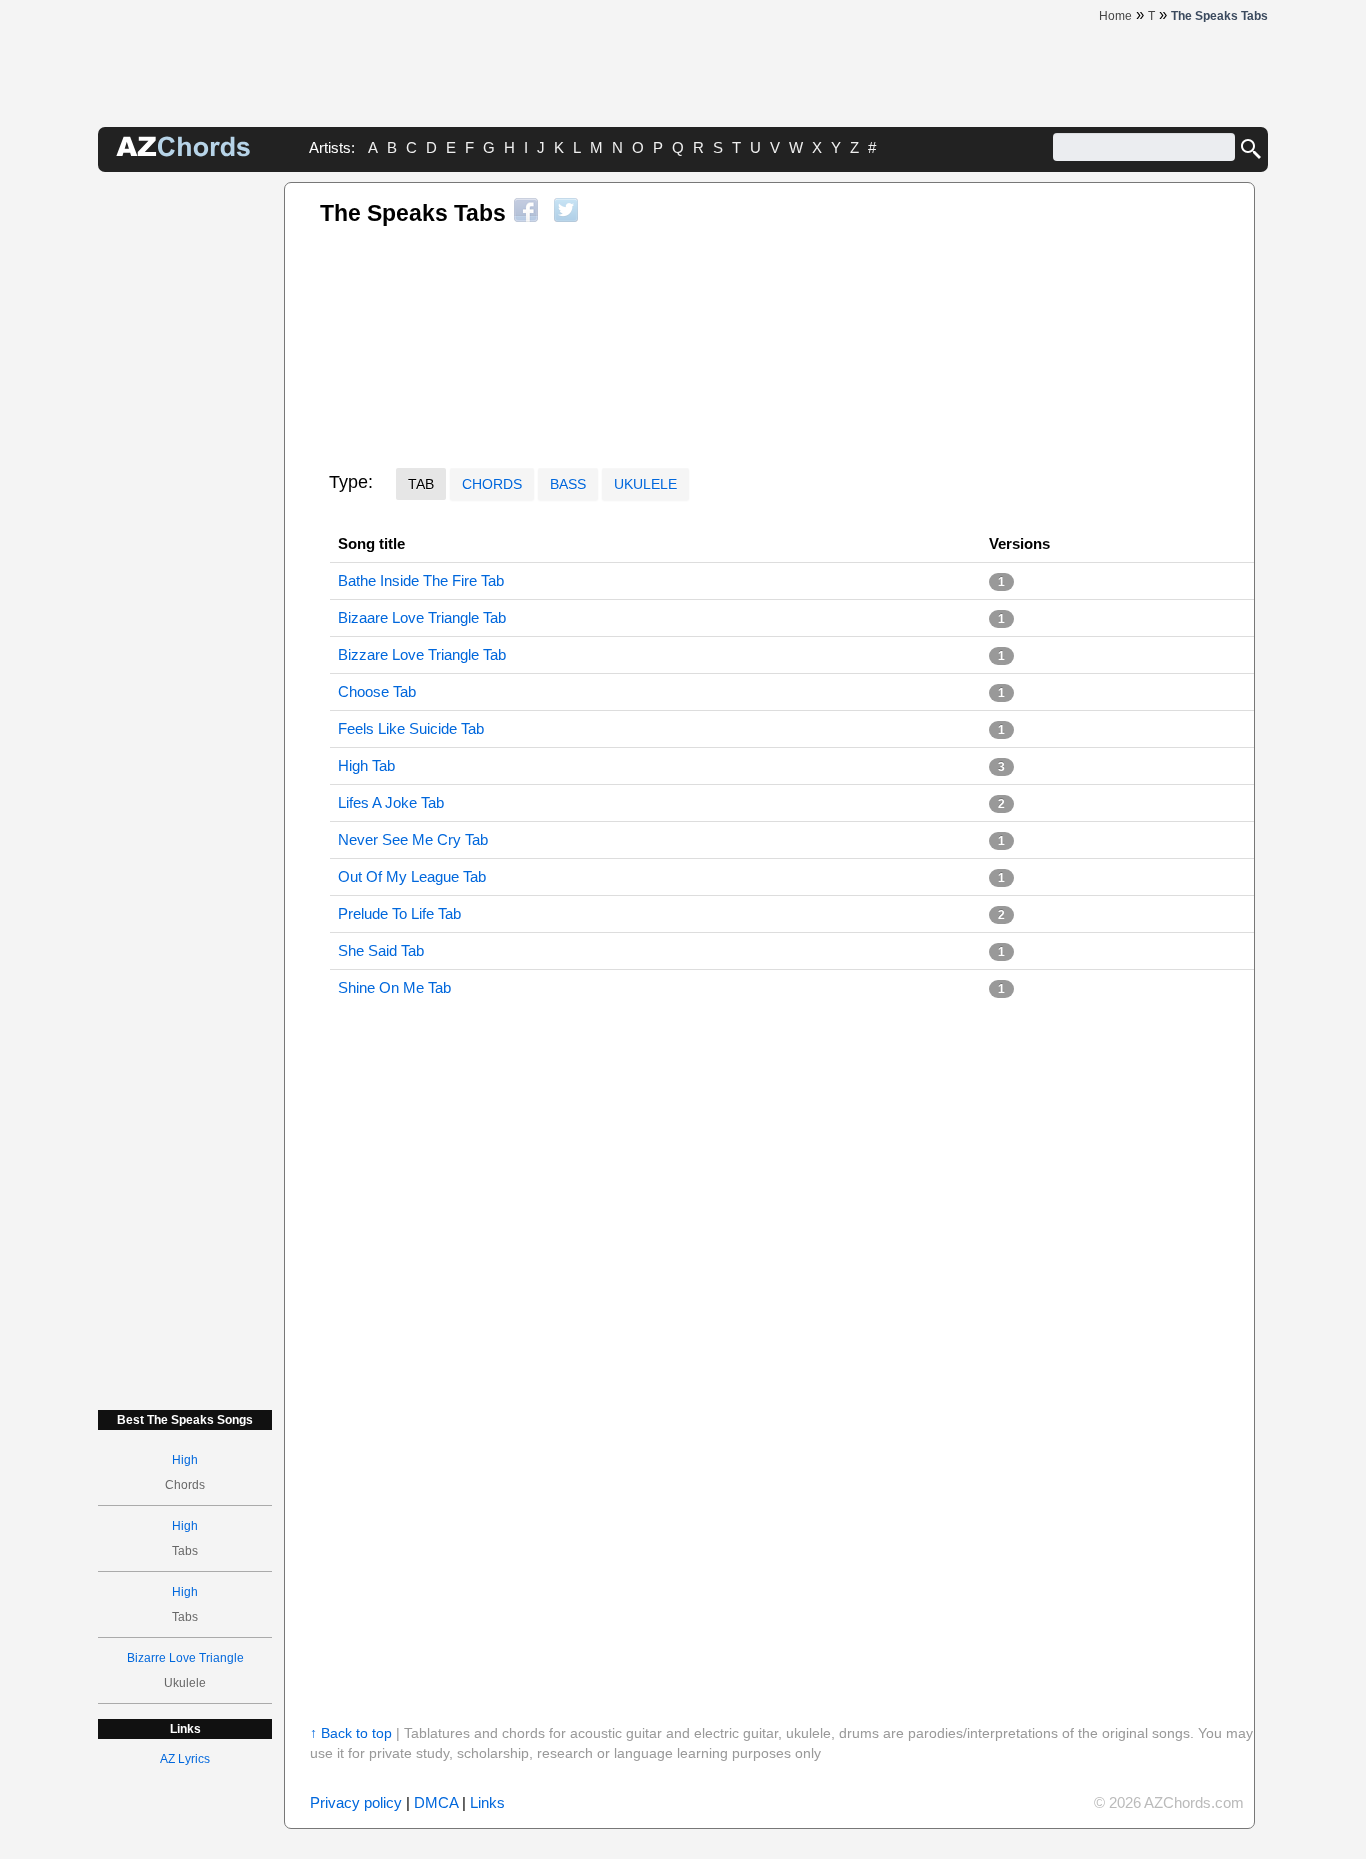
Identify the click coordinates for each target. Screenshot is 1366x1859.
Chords (492, 484)
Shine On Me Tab (394, 987)
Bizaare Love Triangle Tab (422, 617)
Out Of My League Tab (412, 876)
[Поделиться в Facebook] (526, 210)
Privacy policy (356, 1802)
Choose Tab (377, 691)
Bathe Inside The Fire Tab (421, 580)
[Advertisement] (185, 482)
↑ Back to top (351, 1733)
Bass (568, 484)
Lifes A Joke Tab (391, 802)
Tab (421, 484)
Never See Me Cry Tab (413, 839)
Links (487, 1802)
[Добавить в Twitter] (566, 210)
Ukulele (645, 484)
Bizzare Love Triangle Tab (422, 654)
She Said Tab (381, 950)
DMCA (436, 1802)
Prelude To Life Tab (399, 913)
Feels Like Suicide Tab (411, 728)
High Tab (366, 765)
